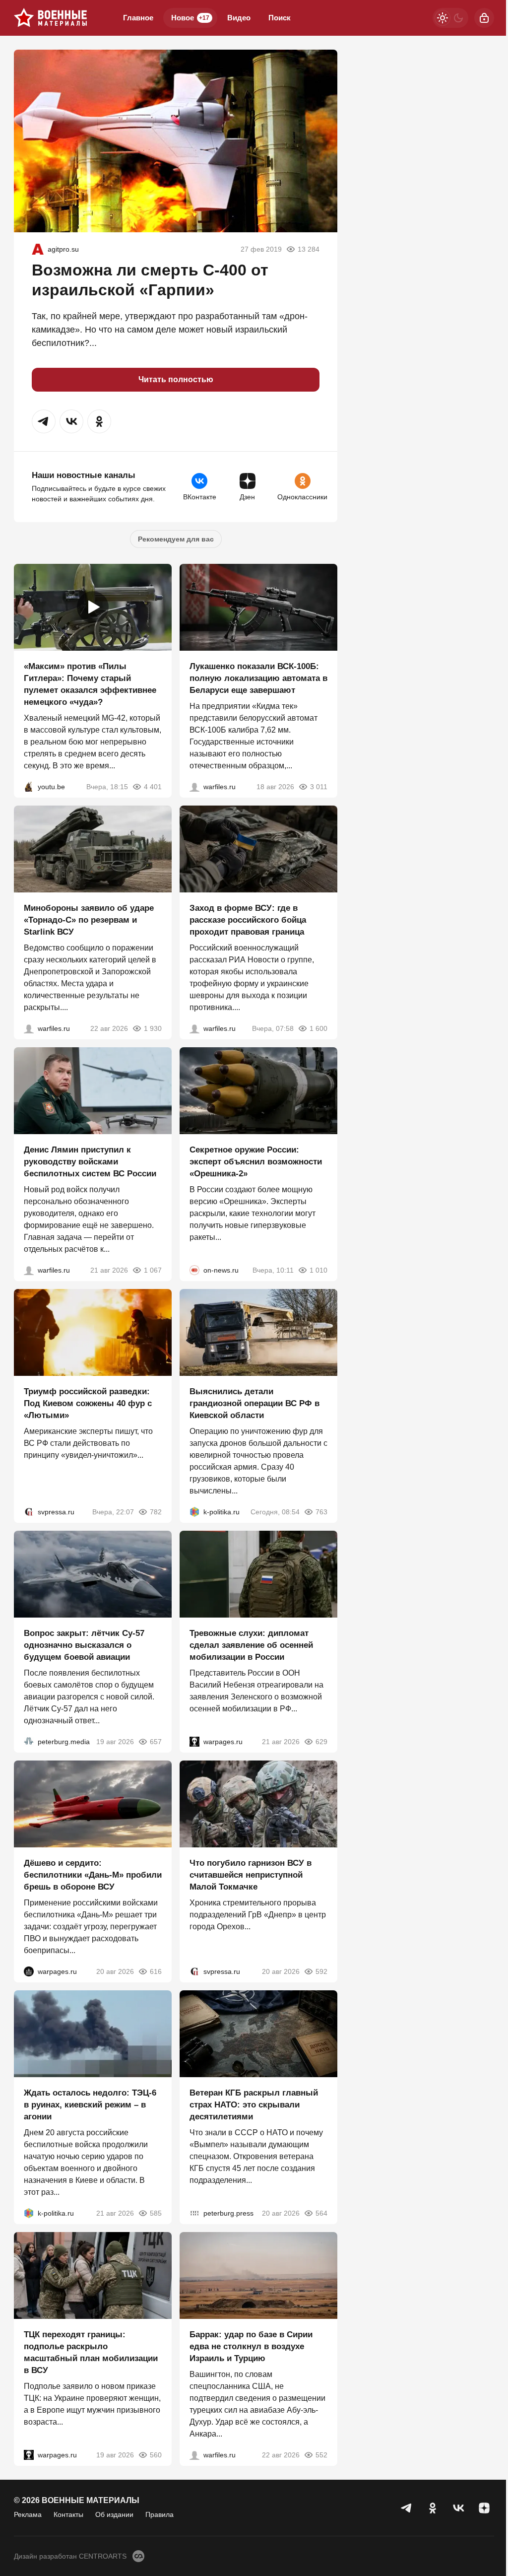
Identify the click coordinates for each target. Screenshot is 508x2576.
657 (156, 1742)
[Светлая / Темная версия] (450, 18)
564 (321, 2213)
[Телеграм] (407, 2508)
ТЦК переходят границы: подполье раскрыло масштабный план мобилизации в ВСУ (91, 2352)
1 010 (318, 1270)
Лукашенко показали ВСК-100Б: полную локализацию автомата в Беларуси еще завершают (258, 678)
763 (321, 1512)
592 (321, 1971)
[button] (44, 421)
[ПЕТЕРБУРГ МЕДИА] (29, 1742)
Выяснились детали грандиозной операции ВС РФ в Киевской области (254, 1403)
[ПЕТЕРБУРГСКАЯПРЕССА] (194, 2213)
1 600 (318, 1028)
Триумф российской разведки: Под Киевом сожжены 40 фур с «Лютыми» (88, 1403)
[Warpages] (194, 1742)
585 (156, 2213)
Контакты (68, 2514)
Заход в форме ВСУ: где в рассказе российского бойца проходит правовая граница (248, 920)
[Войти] (484, 18)
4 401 (153, 787)
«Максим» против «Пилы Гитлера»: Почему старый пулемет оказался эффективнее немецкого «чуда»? (90, 684)
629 (321, 1742)
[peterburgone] (29, 1971)
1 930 (153, 1028)
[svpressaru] (29, 1512)
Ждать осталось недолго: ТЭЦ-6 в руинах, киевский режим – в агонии (90, 2105)
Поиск (280, 18)
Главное (138, 18)
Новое (190, 18)
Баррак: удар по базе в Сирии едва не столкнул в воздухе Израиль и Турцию (251, 2346)
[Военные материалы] (51, 18)
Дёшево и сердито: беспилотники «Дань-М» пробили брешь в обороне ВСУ (93, 1875)
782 (156, 1512)
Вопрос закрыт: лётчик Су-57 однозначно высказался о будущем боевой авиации (84, 1645)
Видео (239, 18)
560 (156, 2455)
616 (156, 1971)
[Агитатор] (38, 249)
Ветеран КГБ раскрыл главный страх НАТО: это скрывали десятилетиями (254, 2105)
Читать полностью (176, 379)
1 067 (153, 1270)
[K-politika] (194, 1512)
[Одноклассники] (433, 2508)
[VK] (458, 2508)
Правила (159, 2514)
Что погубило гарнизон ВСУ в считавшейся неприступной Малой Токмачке (251, 1875)
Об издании (114, 2514)
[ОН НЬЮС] (194, 1270)
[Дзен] (484, 2508)
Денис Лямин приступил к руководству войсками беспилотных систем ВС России (90, 1162)
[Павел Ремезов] (194, 1028)
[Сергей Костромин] (194, 787)
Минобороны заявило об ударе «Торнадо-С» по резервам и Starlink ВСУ (89, 920)
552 (321, 2455)
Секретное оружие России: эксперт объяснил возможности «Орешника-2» (256, 1162)
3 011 (319, 787)
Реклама (28, 2514)
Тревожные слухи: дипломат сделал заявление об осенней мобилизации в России (251, 1645)
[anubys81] (29, 787)
